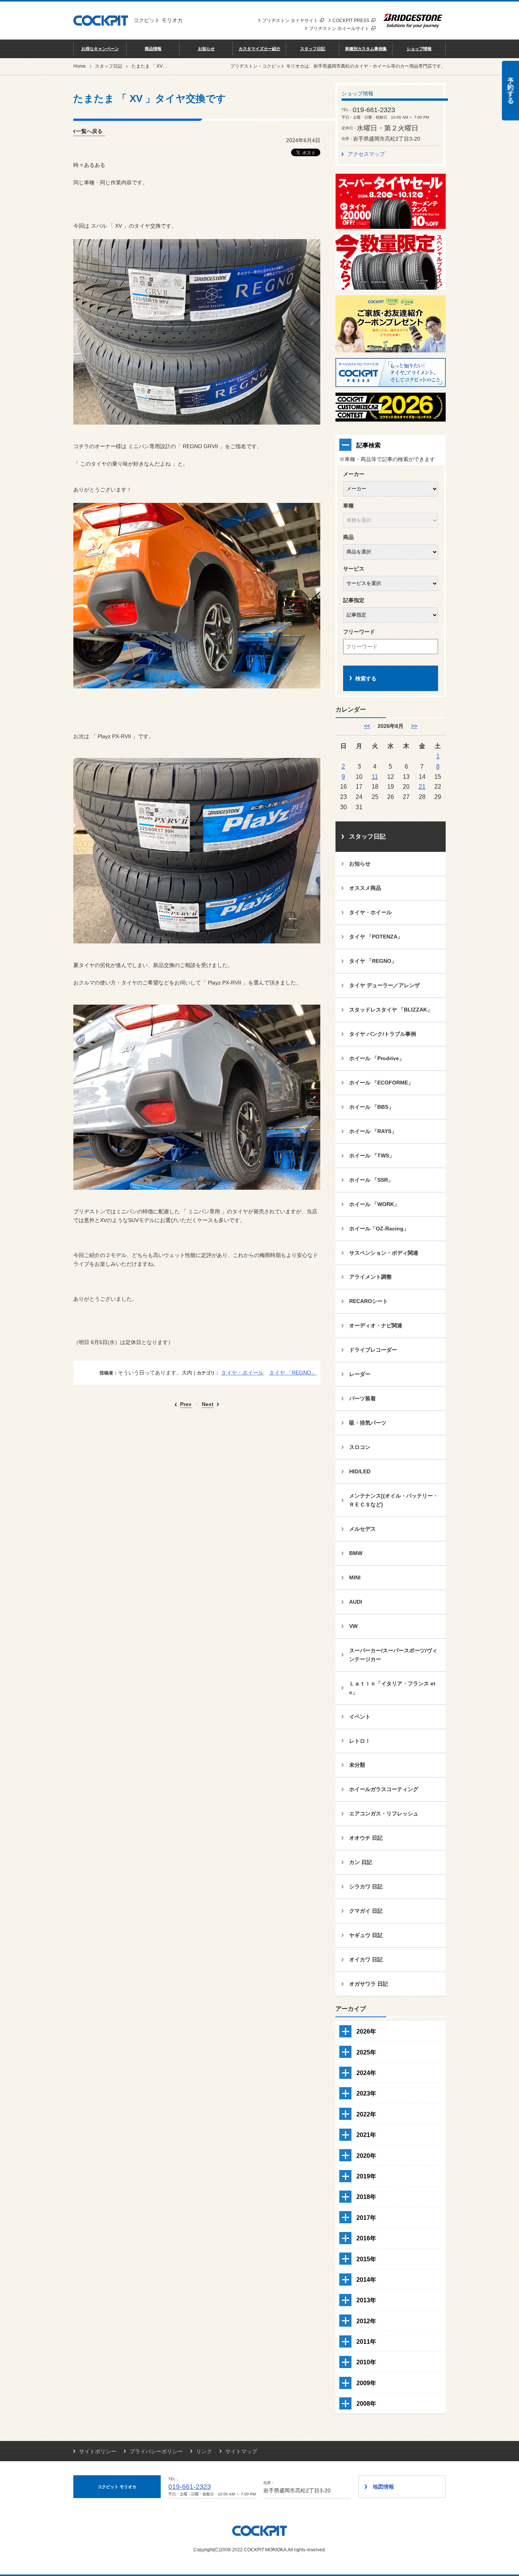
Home (80, 66)
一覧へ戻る (89, 131)
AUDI (356, 1602)
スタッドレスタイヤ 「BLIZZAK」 (391, 1010)
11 (375, 777)
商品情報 (153, 49)
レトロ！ (360, 1741)
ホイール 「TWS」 (372, 1156)
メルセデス (362, 1529)
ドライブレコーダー (373, 1350)
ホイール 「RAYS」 (373, 1131)
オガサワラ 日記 (369, 1984)
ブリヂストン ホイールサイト (339, 29)
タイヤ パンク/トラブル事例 (383, 1034)
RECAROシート (369, 1301)
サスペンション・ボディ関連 (384, 1253)
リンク (204, 2451)
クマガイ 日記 (366, 1911)
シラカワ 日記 (366, 1886)
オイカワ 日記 (366, 1959)
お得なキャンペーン (100, 49)
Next (208, 1404)
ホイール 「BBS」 (371, 1107)
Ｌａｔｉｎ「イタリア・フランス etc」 (392, 1688)
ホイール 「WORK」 (374, 1204)
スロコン (360, 1447)
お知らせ (206, 49)
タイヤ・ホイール (242, 1373)
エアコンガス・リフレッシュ (384, 1814)
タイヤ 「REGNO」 (293, 1373)
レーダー (360, 1374)
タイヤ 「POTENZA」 (376, 937)
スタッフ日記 (313, 49)
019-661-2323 (190, 2487)
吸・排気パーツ (368, 1423)
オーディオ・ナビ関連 (376, 1325)
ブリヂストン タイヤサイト (290, 21)
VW (353, 1626)
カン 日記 (361, 1862)
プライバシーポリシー (156, 2451)
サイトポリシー (98, 2451)
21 (422, 786)
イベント (360, 1717)
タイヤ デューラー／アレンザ (385, 985)
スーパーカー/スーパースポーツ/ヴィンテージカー (393, 1655)
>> (414, 726)
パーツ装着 (362, 1398)
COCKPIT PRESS (351, 21)
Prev (186, 1404)
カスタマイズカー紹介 (259, 49)
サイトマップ (241, 2451)
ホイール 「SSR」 (371, 1180)
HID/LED (360, 1471)
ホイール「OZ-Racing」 (379, 1229)
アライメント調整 (370, 1277)
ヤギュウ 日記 (366, 1935)
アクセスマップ (366, 154)
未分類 (357, 1765)
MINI (355, 1577)
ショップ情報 (419, 49)
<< (367, 726)
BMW (356, 1553)
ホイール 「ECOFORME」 (381, 1083)
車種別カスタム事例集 (366, 49)
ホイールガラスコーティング (384, 1789)
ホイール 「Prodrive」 (377, 1058)
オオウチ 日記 (366, 1838)
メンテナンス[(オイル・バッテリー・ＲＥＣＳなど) (394, 1500)
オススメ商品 (365, 888)
